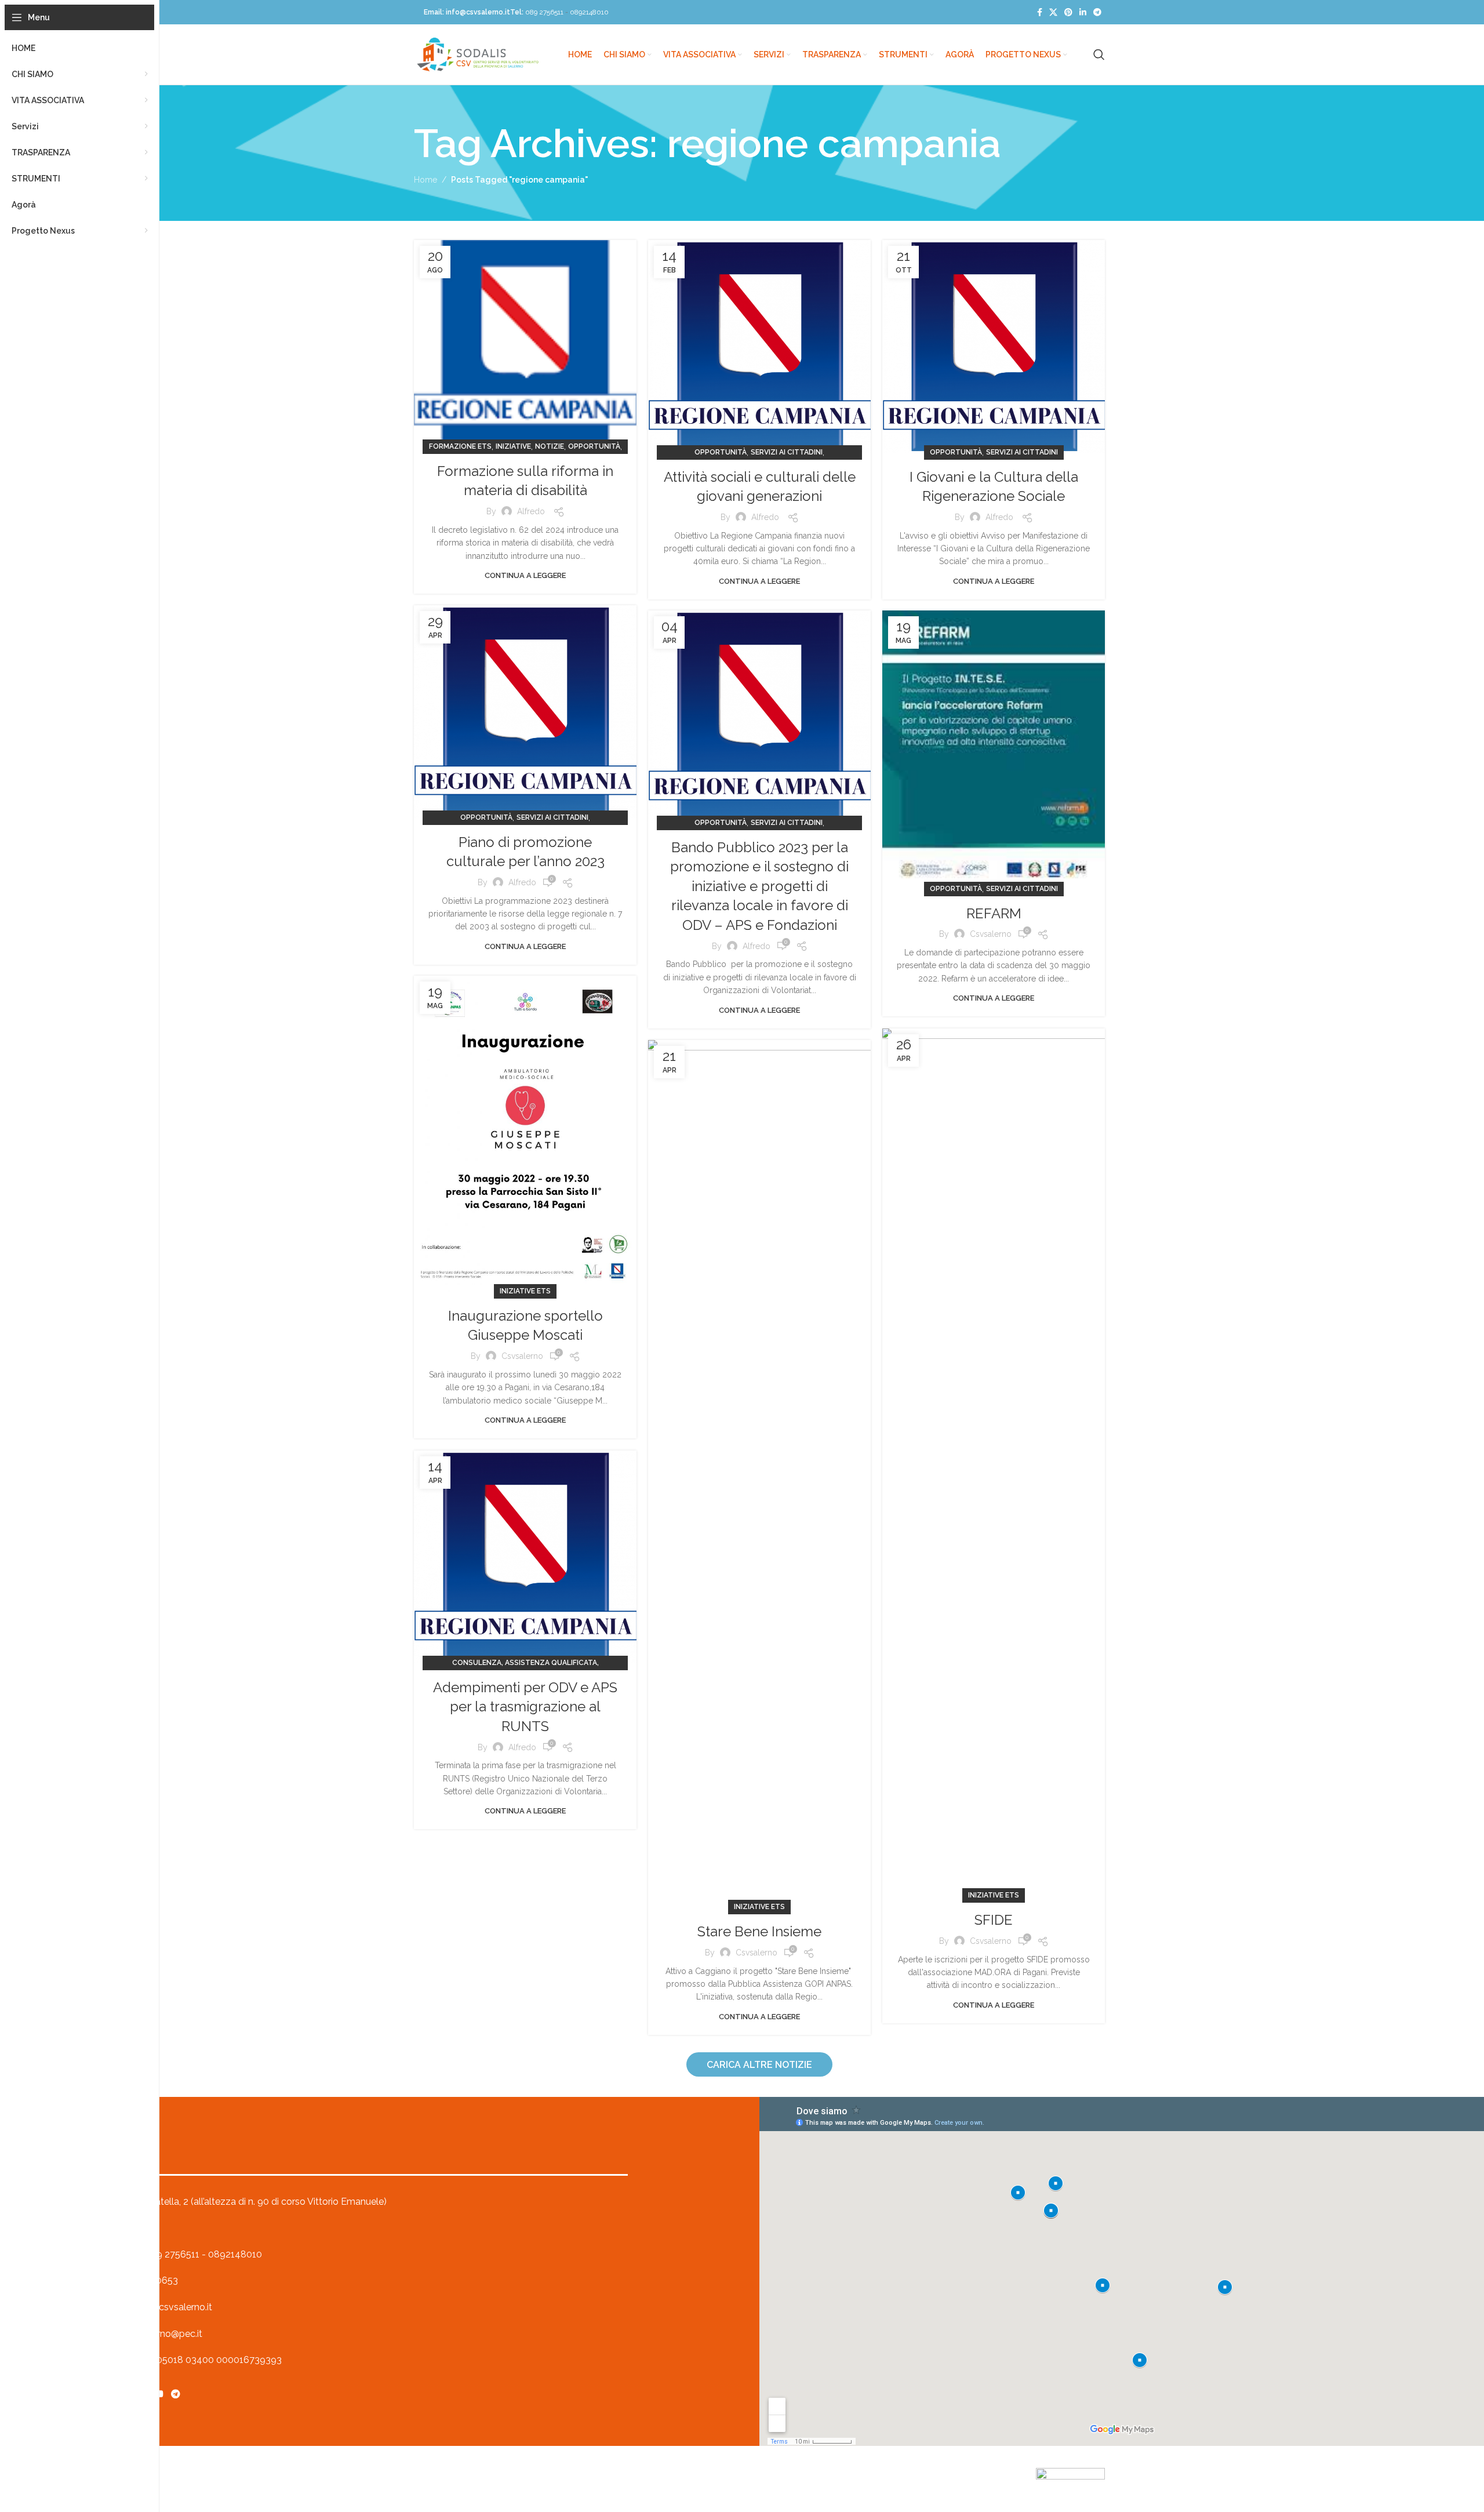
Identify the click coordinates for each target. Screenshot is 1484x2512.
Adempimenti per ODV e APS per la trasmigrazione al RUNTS (525, 1707)
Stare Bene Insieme (759, 1931)
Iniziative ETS (525, 1291)
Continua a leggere (525, 575)
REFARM (994, 913)
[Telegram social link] (1097, 12)
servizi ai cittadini (787, 452)
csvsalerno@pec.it (163, 2334)
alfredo (531, 511)
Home (425, 180)
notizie (550, 446)
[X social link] (1053, 12)
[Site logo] (478, 54)
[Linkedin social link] (1083, 12)
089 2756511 (544, 12)
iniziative (513, 446)
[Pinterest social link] (1068, 12)
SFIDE (994, 1920)
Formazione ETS (460, 446)
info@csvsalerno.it (478, 12)
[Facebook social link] (1040, 12)
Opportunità (594, 446)
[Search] (1099, 54)
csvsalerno (991, 934)
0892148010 (589, 12)
